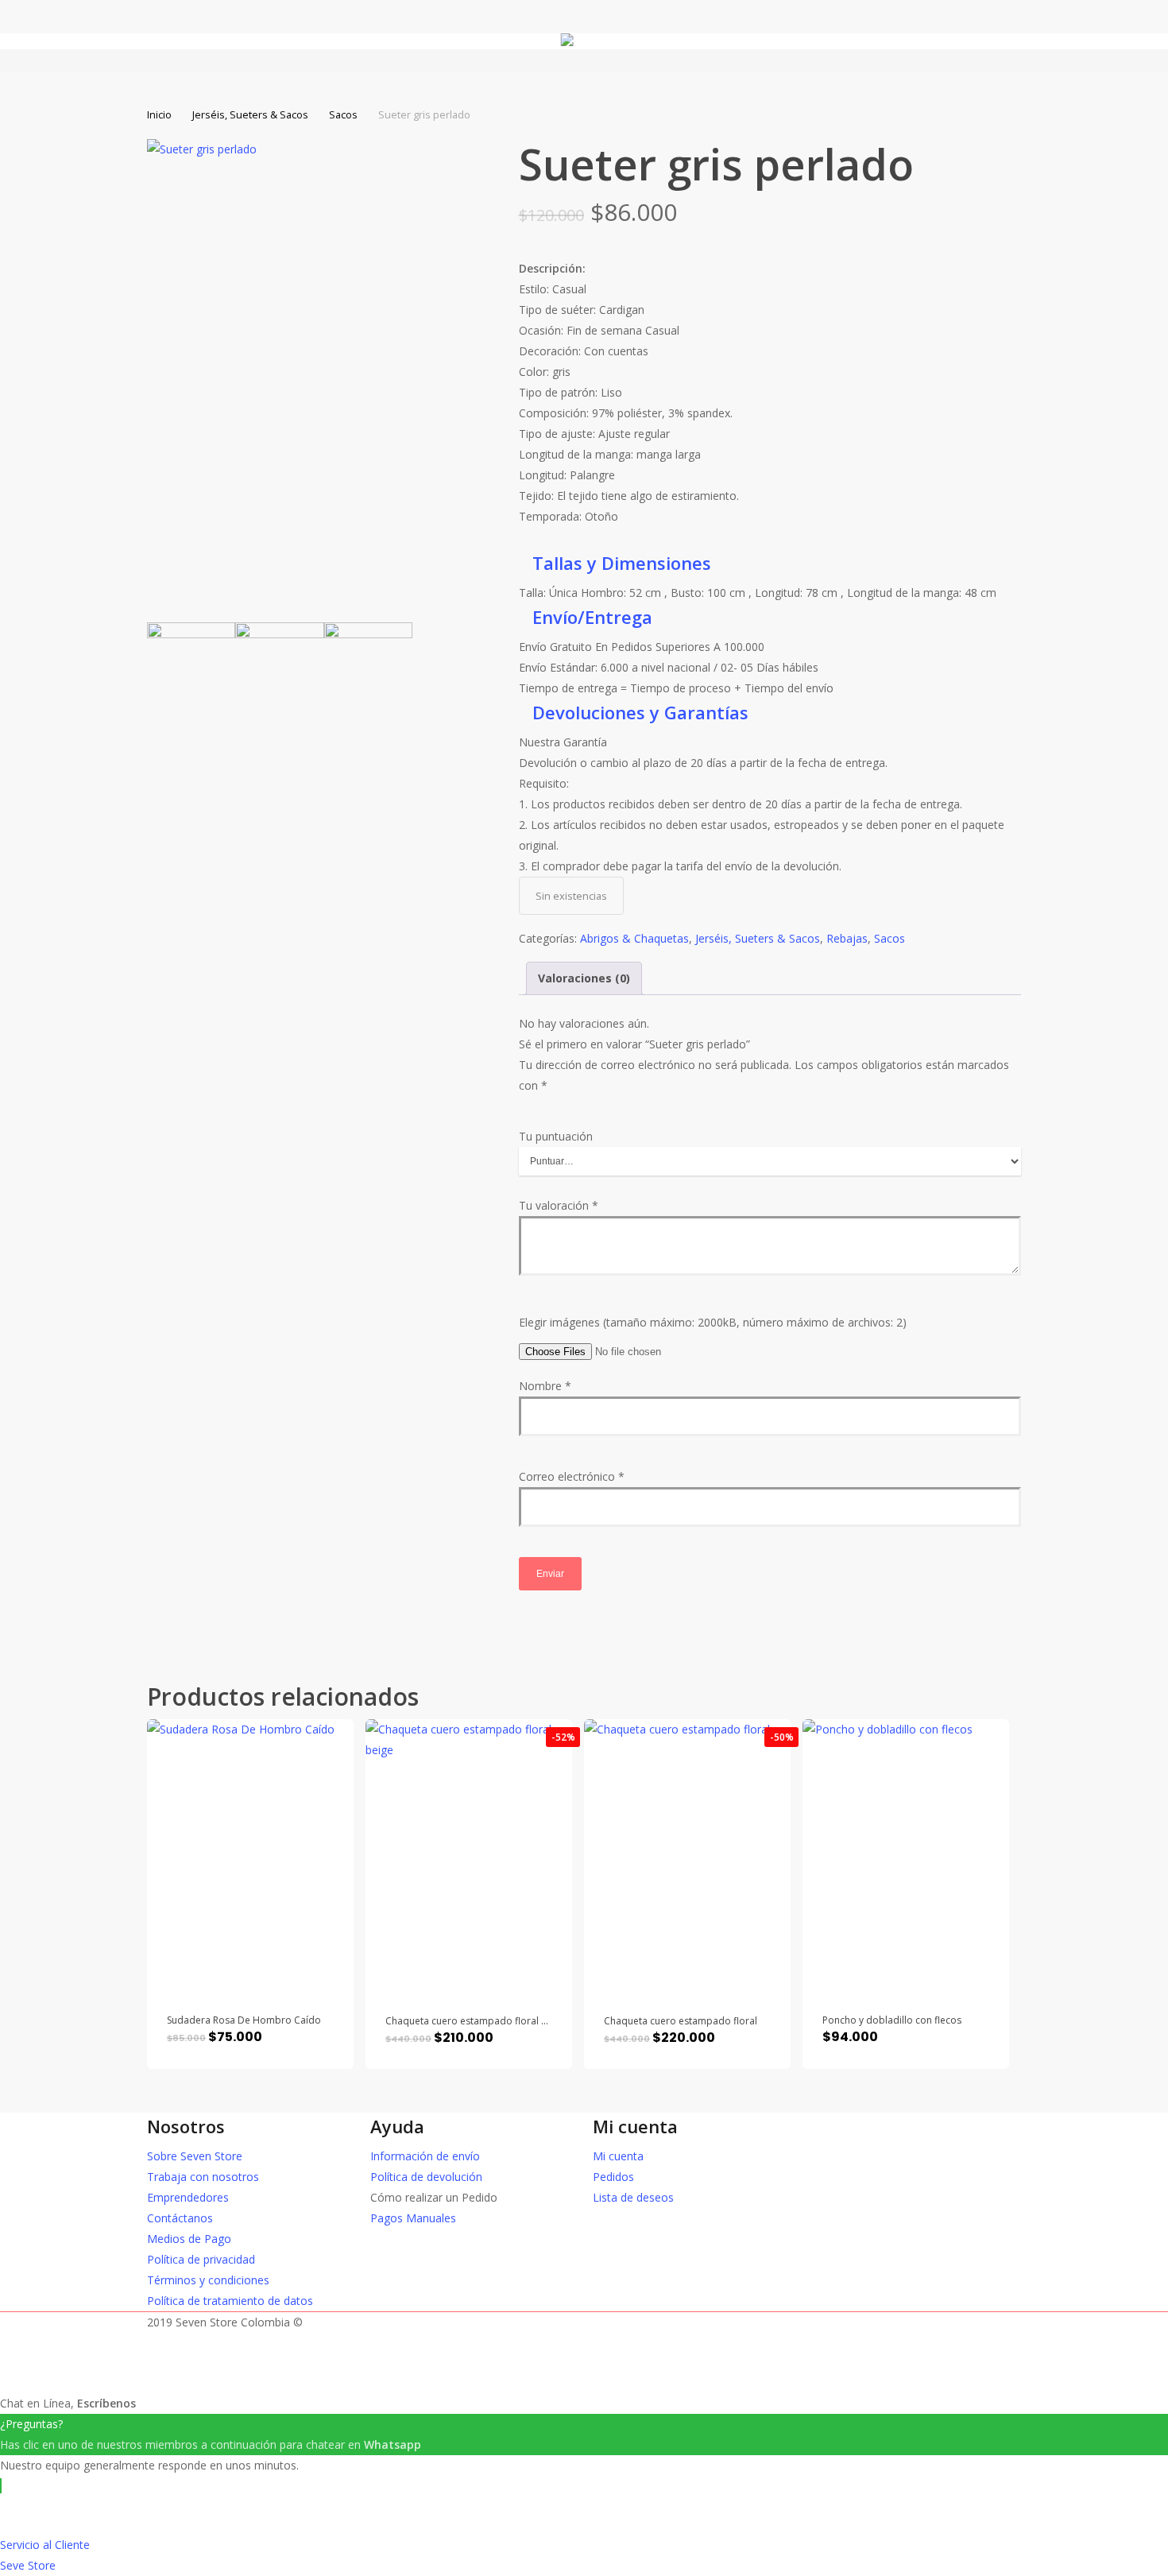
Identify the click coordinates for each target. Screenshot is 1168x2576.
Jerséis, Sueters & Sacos (250, 114)
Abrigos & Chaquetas (634, 938)
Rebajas (847, 938)
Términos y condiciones (208, 2280)
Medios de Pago (189, 2239)
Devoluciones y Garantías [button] (640, 712)
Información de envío (425, 2156)
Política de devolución (426, 2177)
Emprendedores (188, 2197)
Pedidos (613, 2177)
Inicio (159, 114)
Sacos (343, 114)
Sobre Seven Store (195, 2156)
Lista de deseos (633, 2197)
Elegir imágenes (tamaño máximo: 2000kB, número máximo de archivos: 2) (713, 1322)
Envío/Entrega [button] (592, 617)
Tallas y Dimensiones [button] (622, 563)
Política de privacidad (201, 2259)
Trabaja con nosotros (203, 2177)
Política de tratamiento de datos (230, 2301)
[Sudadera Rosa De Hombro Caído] (250, 1857)
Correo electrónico (572, 1476)
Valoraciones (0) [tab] (584, 978)
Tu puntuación (556, 1136)
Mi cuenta (618, 2156)
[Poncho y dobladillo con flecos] (906, 1857)
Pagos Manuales (413, 2218)
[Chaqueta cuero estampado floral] (687, 1857)
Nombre (545, 1386)
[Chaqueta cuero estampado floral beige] (469, 1857)
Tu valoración (559, 1205)
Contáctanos (180, 2218)
